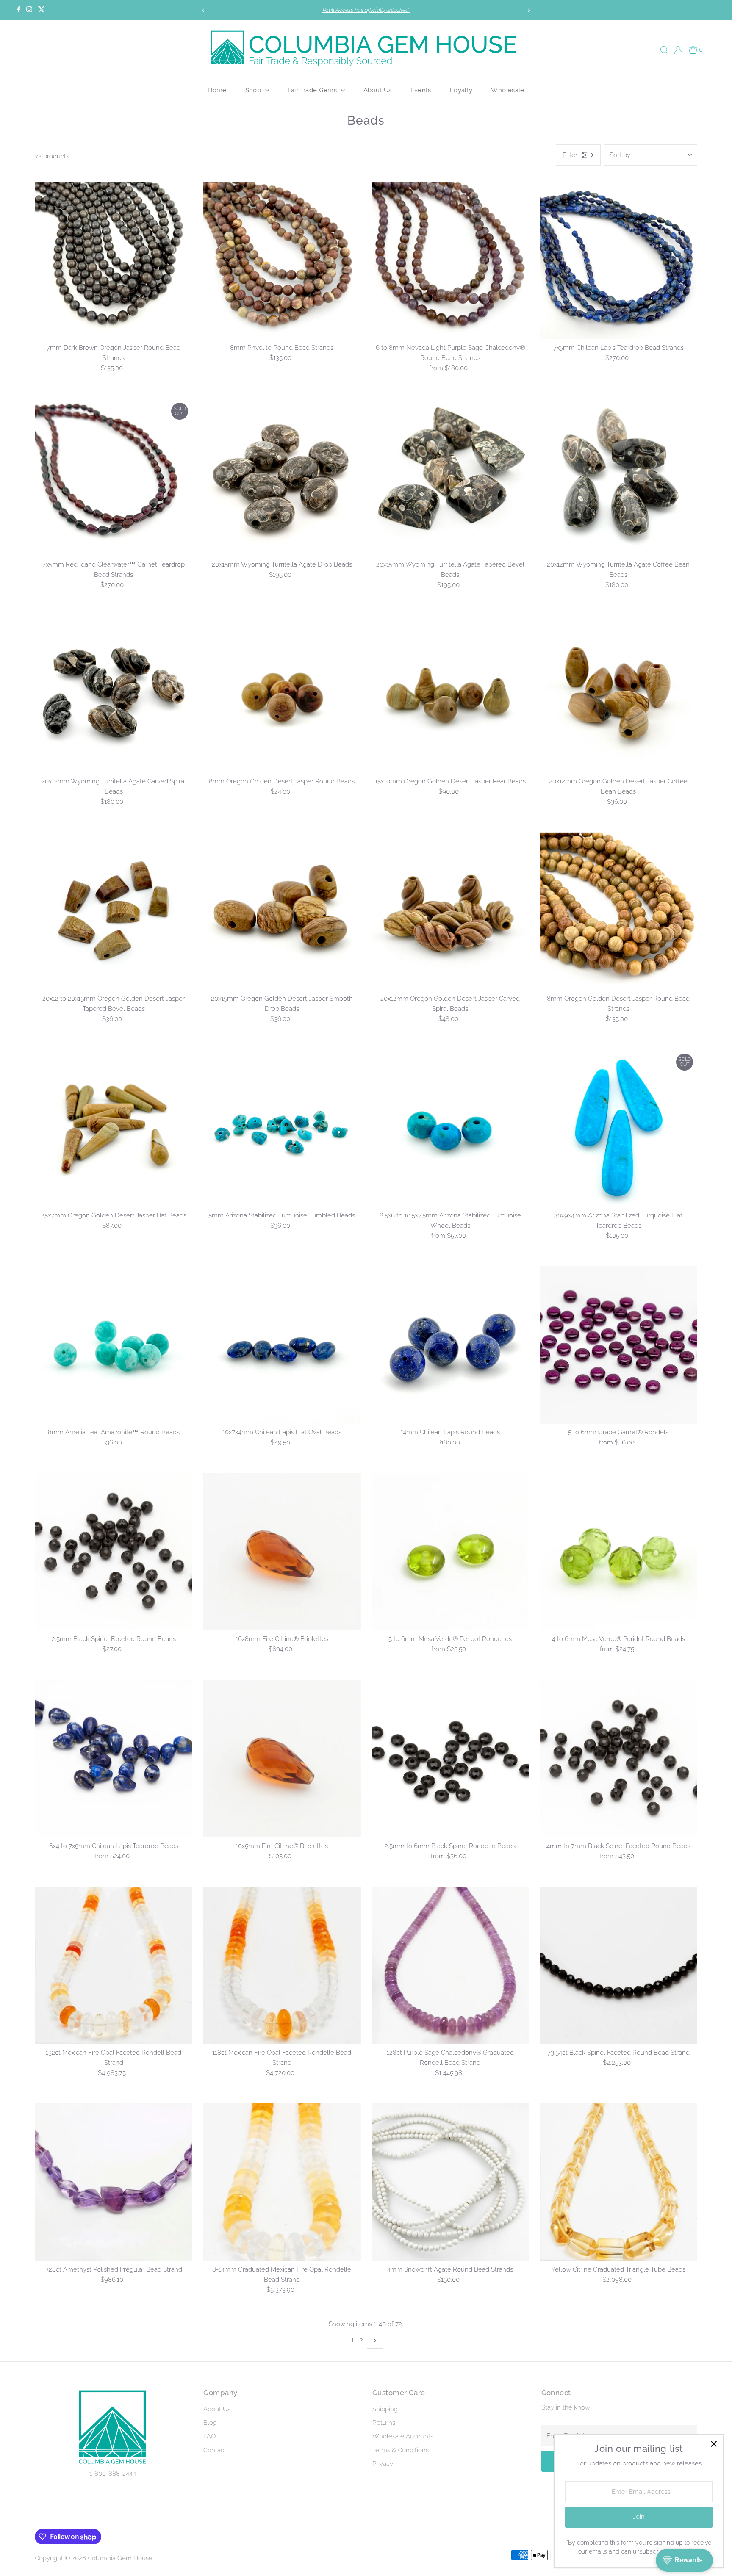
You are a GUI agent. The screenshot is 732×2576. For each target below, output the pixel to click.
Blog (210, 2423)
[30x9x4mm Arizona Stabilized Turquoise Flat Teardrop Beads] (618, 1128)
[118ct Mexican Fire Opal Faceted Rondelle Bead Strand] (282, 1965)
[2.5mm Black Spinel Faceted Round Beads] (114, 1552)
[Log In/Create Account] (678, 50)
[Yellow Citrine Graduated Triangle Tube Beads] (618, 2182)
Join (639, 2517)
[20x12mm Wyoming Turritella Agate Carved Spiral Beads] (114, 694)
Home (217, 90)
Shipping (385, 2409)
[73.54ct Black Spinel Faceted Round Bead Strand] (618, 1965)
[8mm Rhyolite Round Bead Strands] (282, 260)
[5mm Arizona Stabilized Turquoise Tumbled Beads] (282, 1128)
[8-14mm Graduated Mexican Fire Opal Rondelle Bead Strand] (282, 2182)
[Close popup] (714, 2444)
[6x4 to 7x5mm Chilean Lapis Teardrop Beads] (114, 1758)
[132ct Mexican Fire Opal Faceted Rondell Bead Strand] (114, 1965)
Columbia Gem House (120, 2558)
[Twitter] (42, 10)
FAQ (209, 2436)
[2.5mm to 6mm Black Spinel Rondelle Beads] (450, 1758)
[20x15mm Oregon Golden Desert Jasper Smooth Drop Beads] (282, 911)
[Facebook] (19, 10)
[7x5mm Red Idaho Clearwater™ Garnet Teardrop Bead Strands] (114, 477)
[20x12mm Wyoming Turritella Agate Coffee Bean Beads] (618, 477)
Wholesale (507, 90)
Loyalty (461, 90)
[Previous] (203, 10)
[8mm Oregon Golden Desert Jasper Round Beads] (282, 694)
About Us (378, 90)
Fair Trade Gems (313, 90)
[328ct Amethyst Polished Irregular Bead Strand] (114, 2182)
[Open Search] (664, 50)
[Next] (529, 10)
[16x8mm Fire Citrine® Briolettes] (282, 1552)
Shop (254, 90)
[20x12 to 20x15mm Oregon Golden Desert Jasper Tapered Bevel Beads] (114, 911)
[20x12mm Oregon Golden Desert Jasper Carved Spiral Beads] (450, 911)
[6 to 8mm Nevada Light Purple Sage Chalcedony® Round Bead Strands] (450, 260)
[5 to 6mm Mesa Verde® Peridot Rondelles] (450, 1552)
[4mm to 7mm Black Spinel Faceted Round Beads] (618, 1758)
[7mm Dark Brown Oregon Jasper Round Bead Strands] (114, 260)
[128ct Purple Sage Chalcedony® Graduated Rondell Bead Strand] (450, 1965)
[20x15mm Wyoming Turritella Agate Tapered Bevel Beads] (450, 477)
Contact (215, 2450)
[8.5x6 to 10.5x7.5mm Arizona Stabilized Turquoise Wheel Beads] (450, 1128)
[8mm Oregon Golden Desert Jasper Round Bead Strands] (618, 911)
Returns (384, 2423)
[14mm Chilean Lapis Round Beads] (450, 1345)
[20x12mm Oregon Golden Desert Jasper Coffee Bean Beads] (618, 694)
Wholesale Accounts (403, 2436)
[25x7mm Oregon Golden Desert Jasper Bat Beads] (114, 1128)
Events (421, 90)
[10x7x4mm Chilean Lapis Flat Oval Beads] (282, 1345)
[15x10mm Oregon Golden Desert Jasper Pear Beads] (450, 694)
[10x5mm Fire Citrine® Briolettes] (282, 1758)
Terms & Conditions (401, 2450)
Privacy (383, 2464)
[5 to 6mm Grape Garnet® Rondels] (618, 1345)
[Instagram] (29, 10)
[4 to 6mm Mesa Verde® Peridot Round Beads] (618, 1552)
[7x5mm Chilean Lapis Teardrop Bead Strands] (618, 260)
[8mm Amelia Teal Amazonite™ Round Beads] (114, 1345)
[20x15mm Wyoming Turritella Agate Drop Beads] (282, 477)
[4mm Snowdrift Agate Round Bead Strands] (450, 2182)
